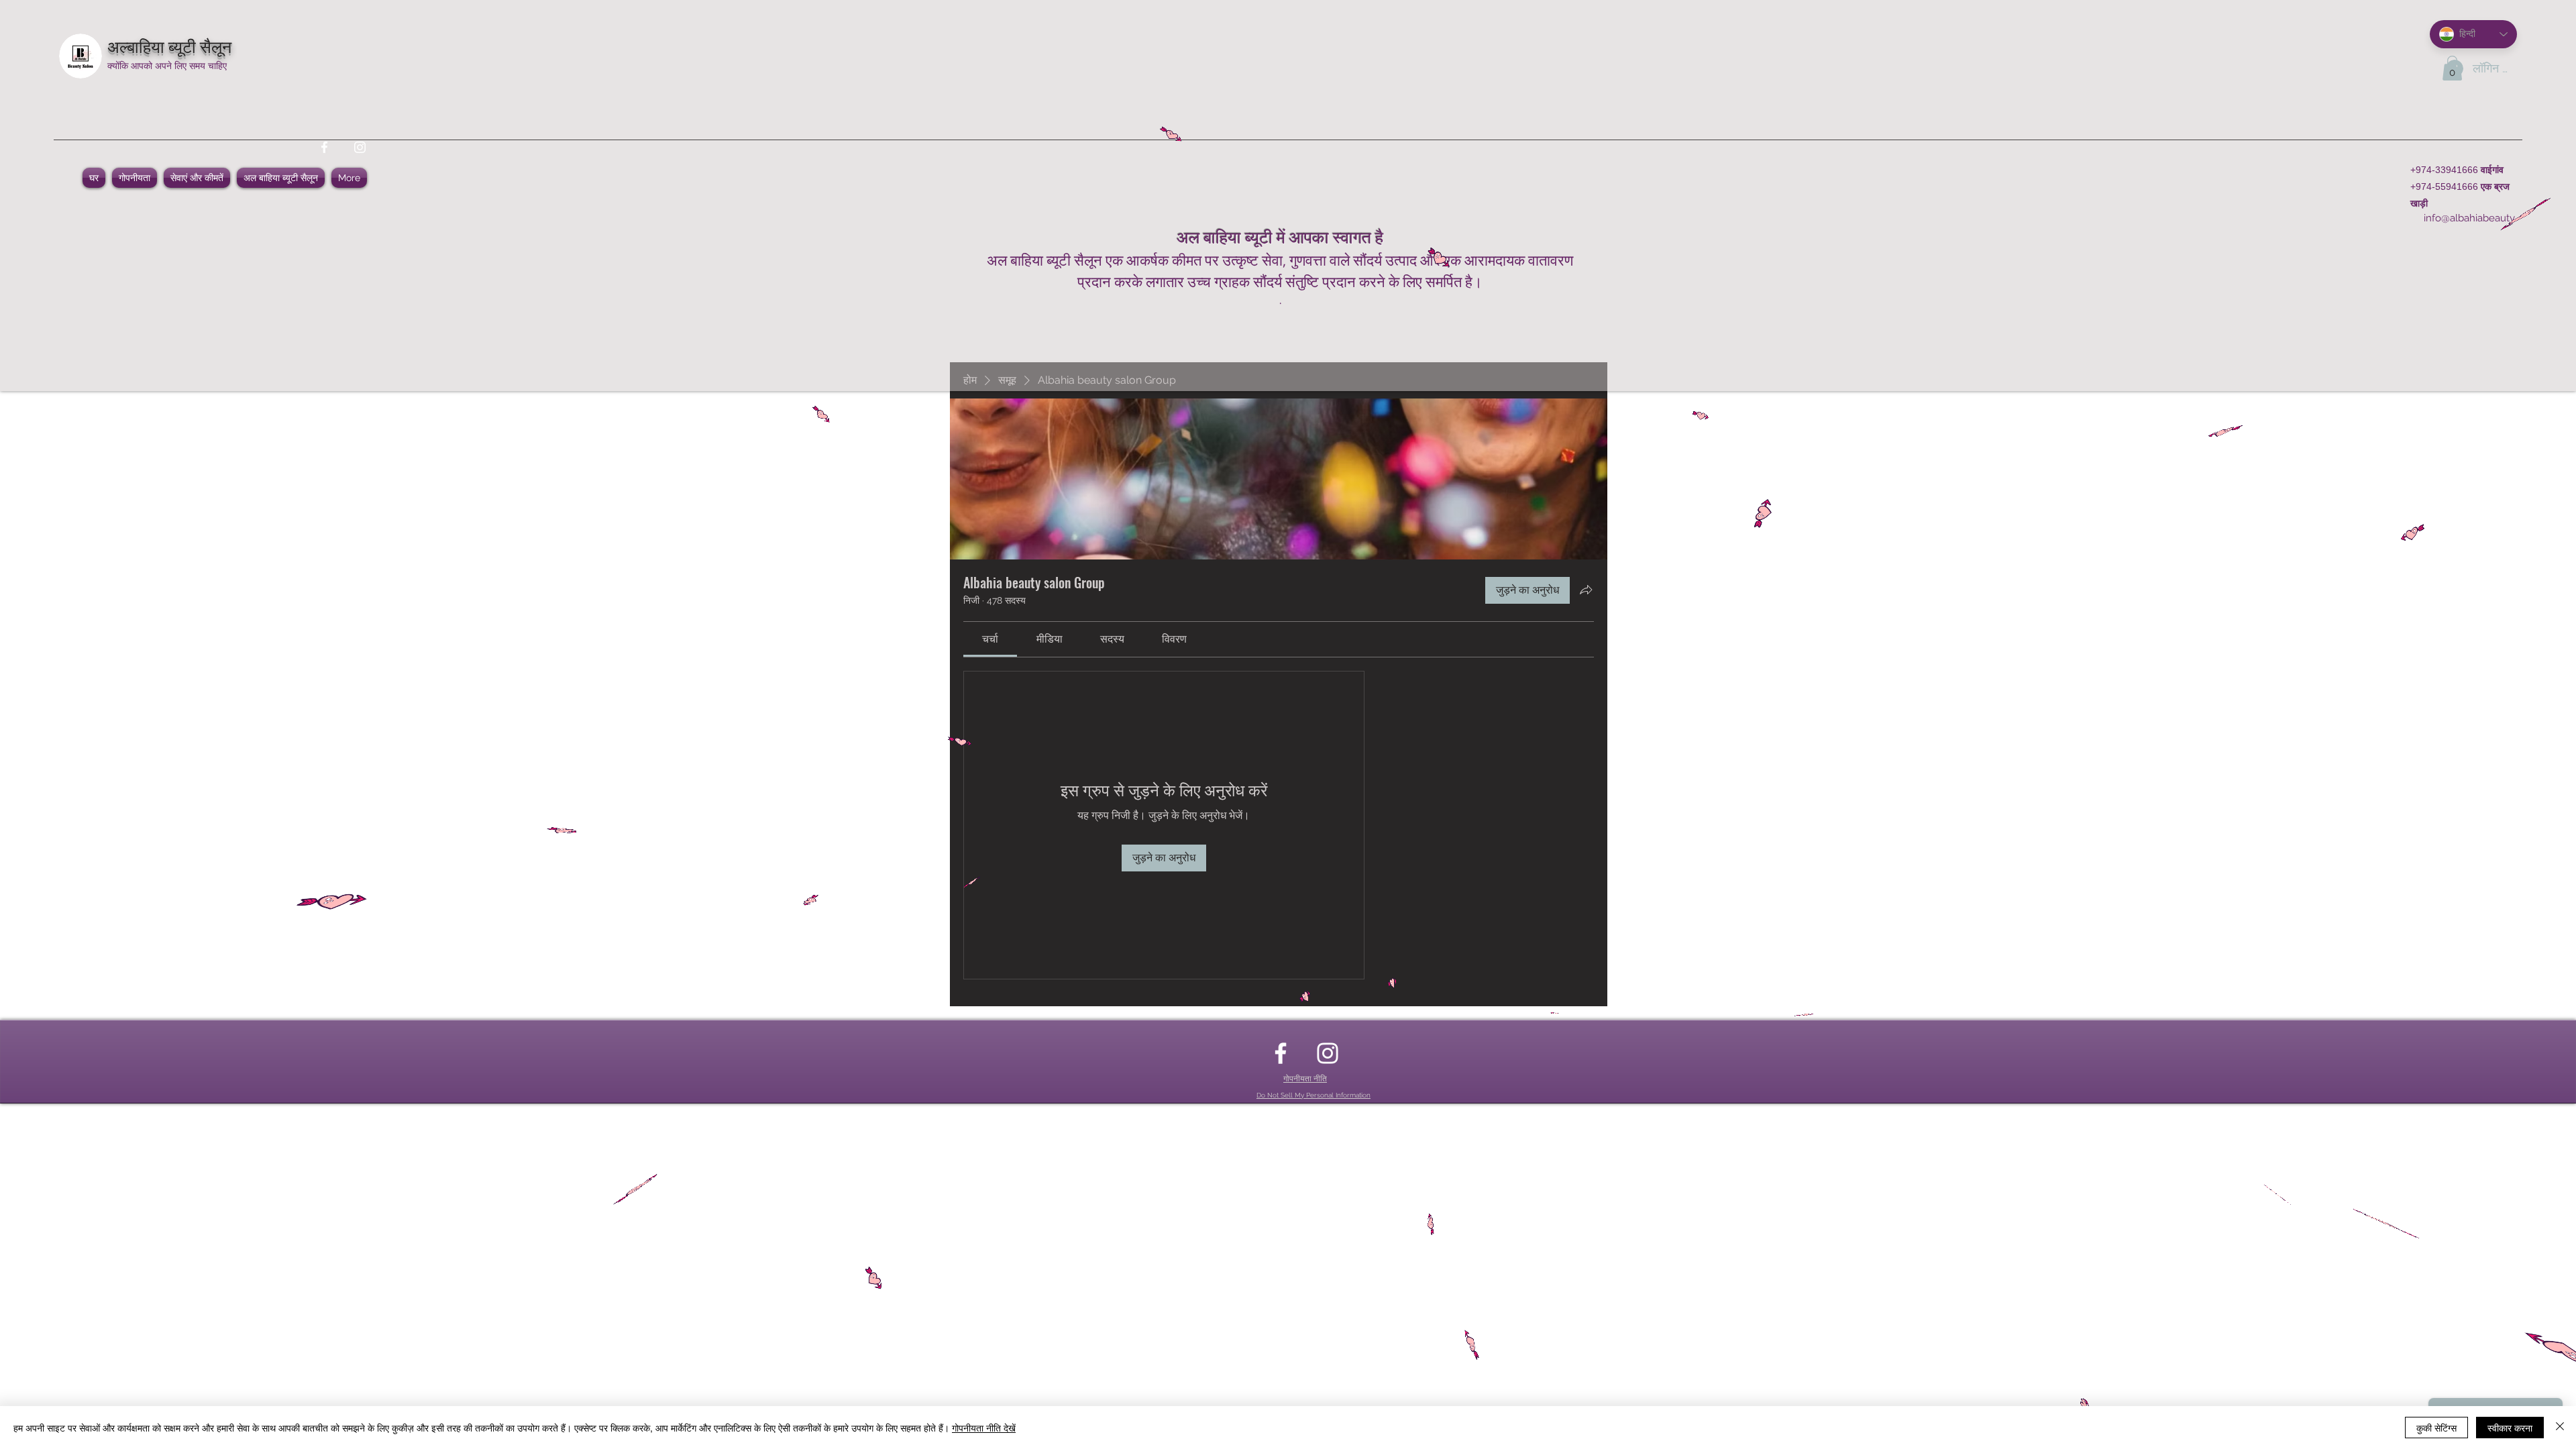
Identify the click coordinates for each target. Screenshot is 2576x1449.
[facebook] (324, 147)
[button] (2452, 68)
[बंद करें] (2560, 1428)
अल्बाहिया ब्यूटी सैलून (169, 45)
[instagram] (360, 147)
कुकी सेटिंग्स (2436, 1428)
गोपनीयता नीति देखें (984, 1428)
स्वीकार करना (2510, 1428)
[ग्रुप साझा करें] (1586, 590)
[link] (990, 639)
